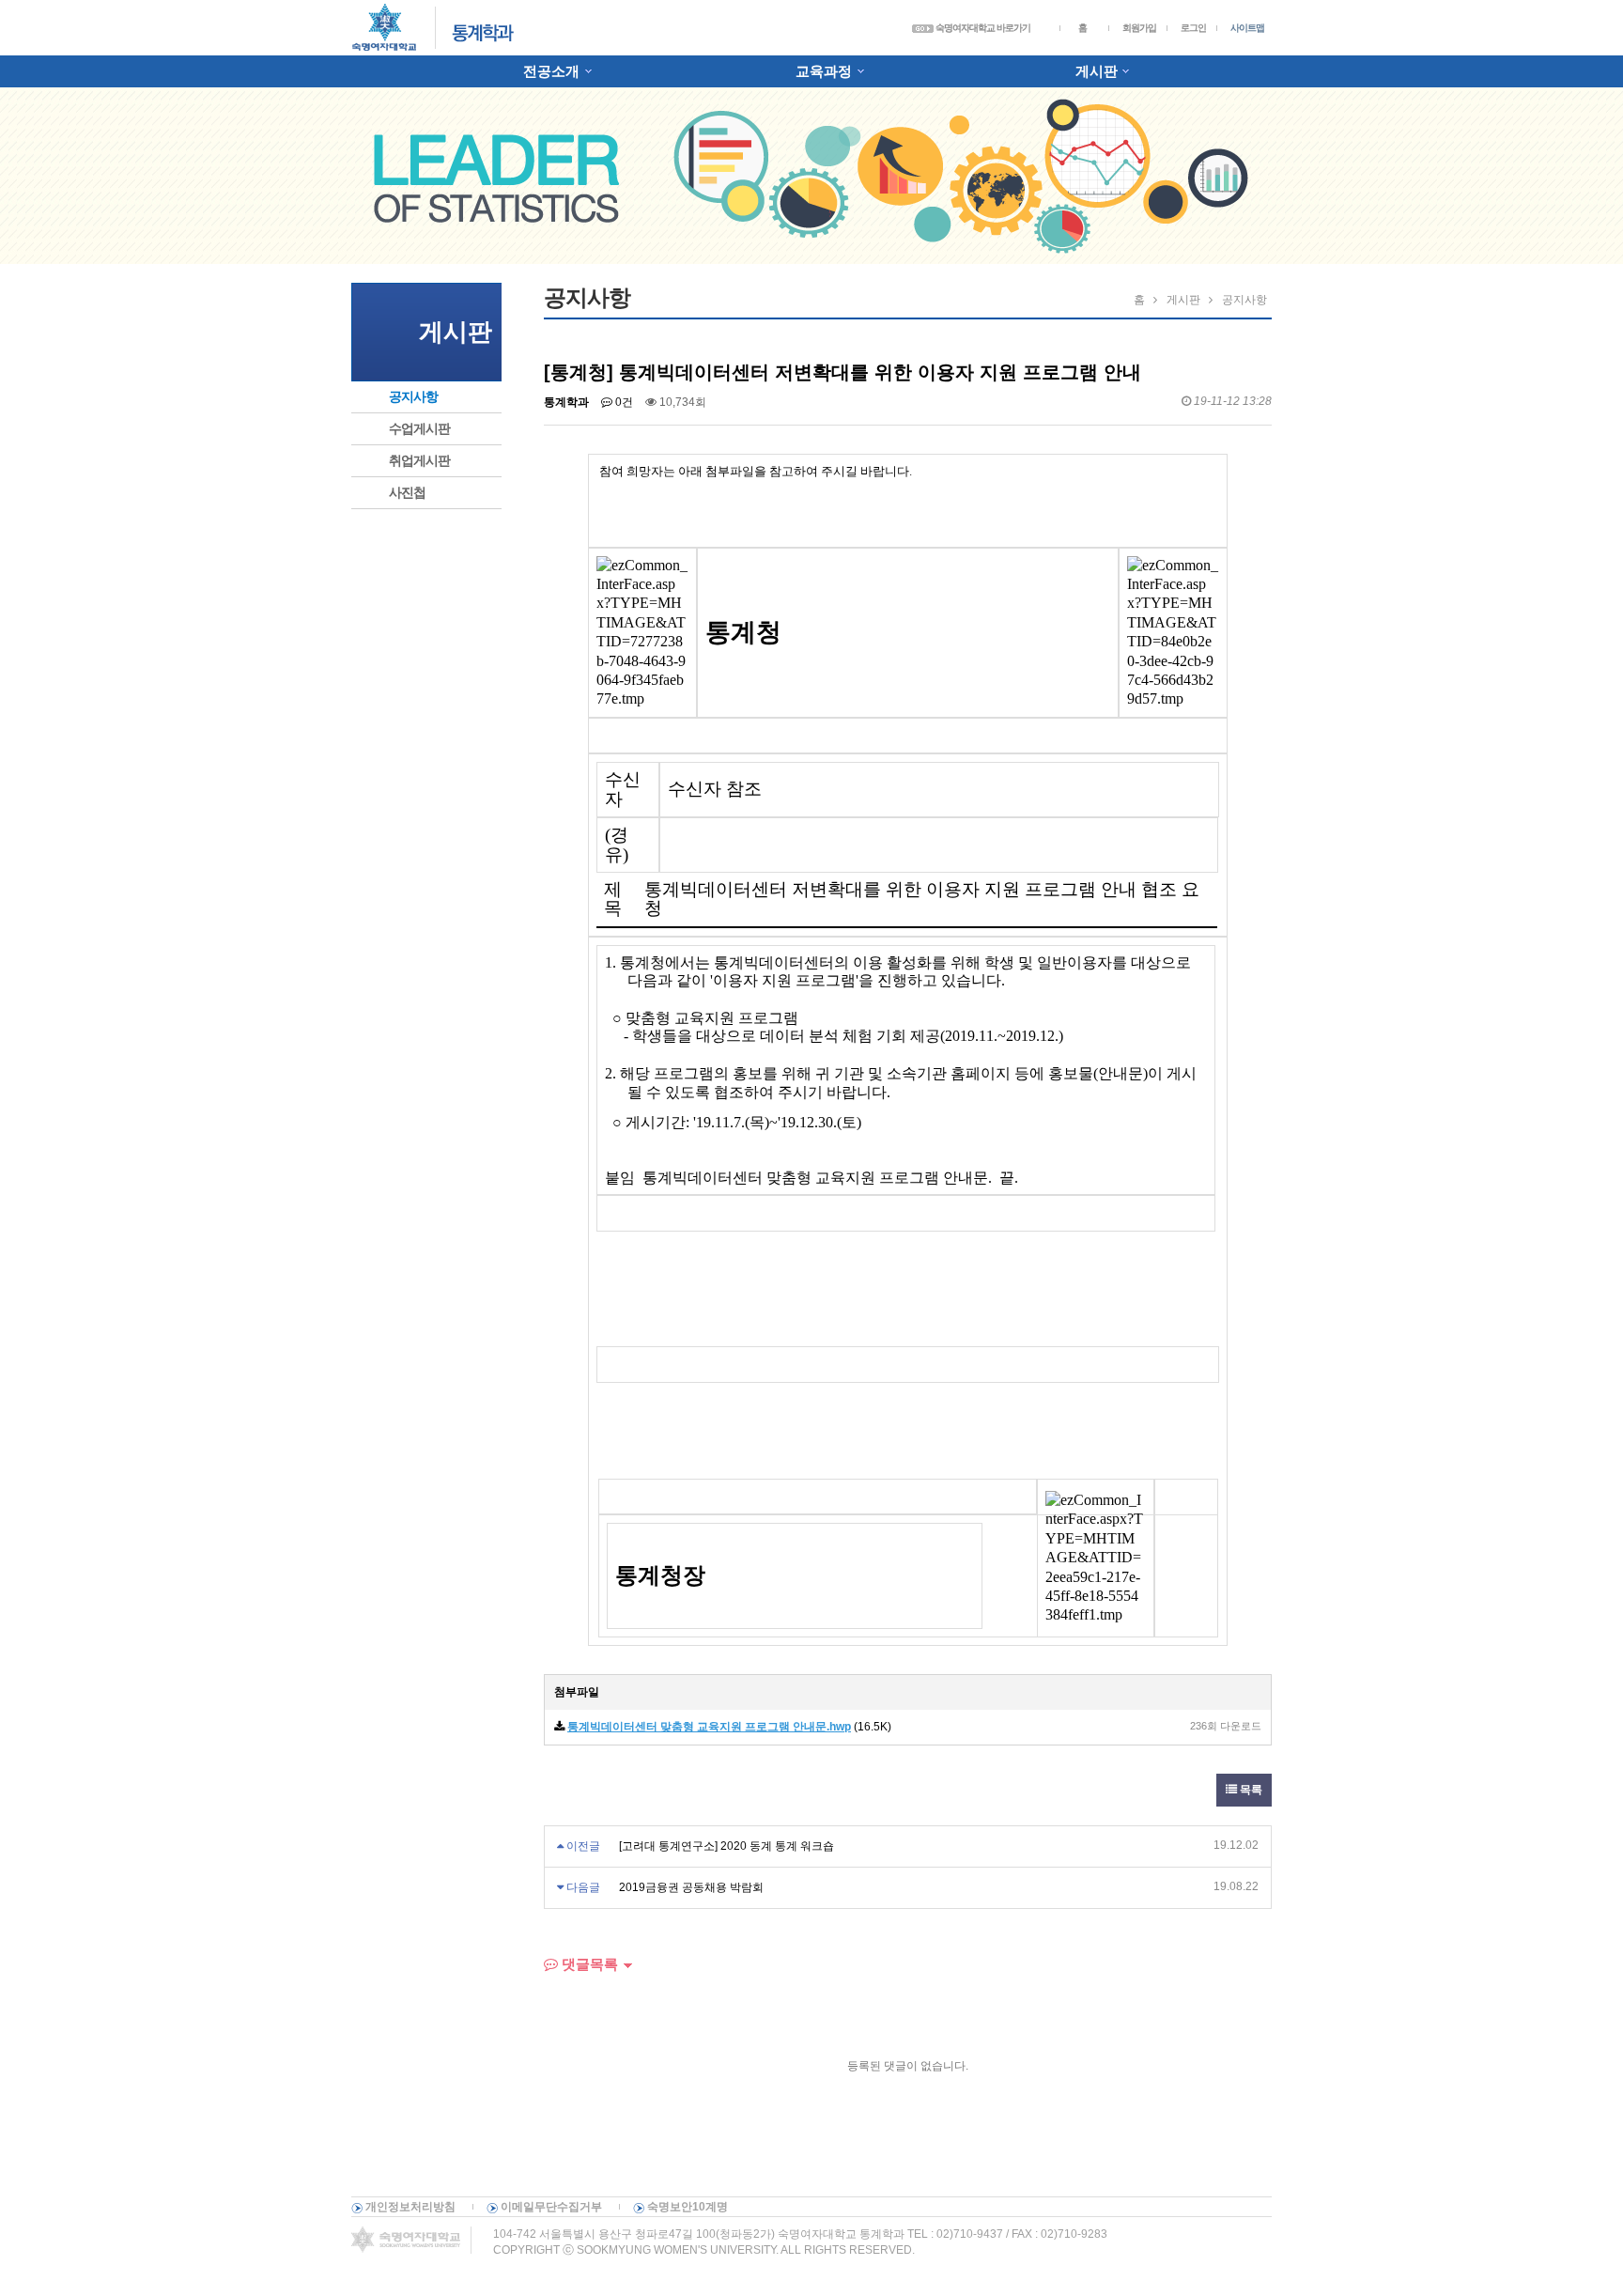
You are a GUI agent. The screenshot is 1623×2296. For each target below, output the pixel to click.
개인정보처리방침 (410, 2207)
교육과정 (824, 71)
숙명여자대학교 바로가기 (982, 28)
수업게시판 (419, 428)
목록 (1250, 1790)
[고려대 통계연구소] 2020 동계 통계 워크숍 (726, 1846)
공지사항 (413, 396)
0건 (623, 402)
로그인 (1193, 28)
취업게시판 (419, 460)
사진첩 (407, 492)
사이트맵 (1247, 28)
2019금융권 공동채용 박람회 (691, 1887)
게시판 (1097, 71)
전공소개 (551, 71)
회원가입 (1139, 28)
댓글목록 (588, 1964)
